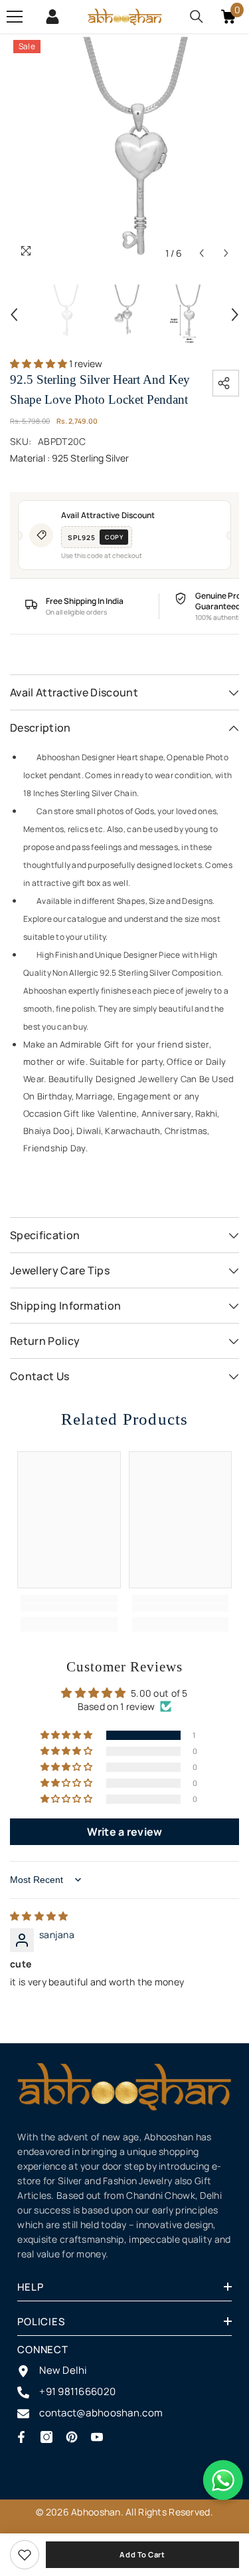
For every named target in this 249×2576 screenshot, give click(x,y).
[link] (25, 2555)
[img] (39, 1916)
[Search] (197, 17)
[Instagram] (46, 2437)
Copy (114, 537)
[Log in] (52, 17)
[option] (124, 151)
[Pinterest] (72, 2437)
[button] (202, 253)
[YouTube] (97, 2437)
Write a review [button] (125, 1832)
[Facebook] (21, 2437)
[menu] (15, 17)
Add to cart (142, 2554)
